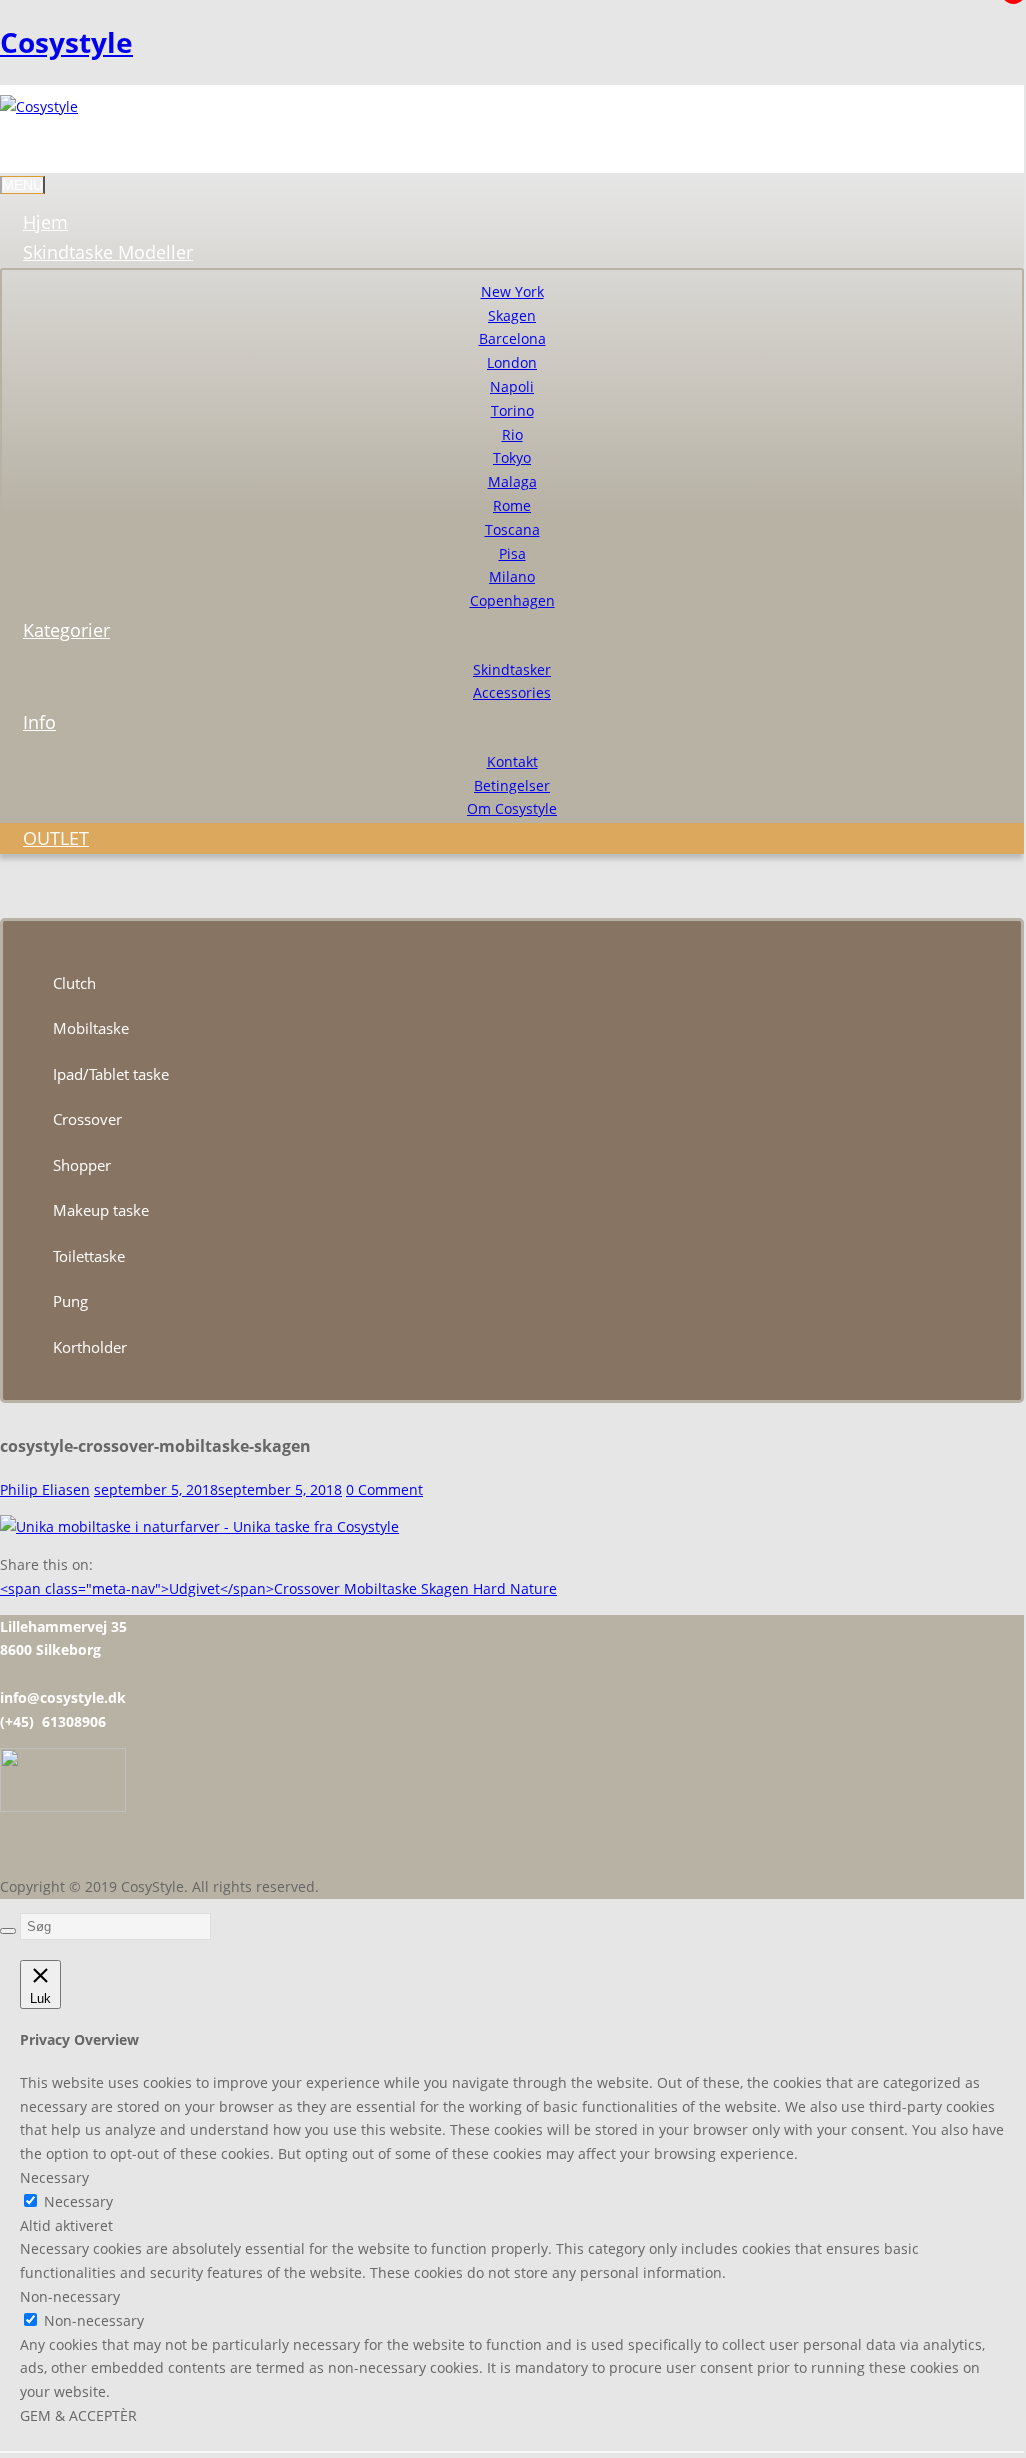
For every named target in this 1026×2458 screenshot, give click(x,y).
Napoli (512, 386)
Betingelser (512, 785)
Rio (512, 434)
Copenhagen (512, 600)
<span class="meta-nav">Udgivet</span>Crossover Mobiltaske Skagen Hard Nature (278, 1588)
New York (512, 291)
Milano (512, 576)
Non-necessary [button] (70, 2296)
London (512, 362)
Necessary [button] (54, 2177)
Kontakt (512, 761)
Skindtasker (512, 669)
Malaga (512, 481)
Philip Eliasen (45, 1489)
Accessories (512, 692)
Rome (512, 505)
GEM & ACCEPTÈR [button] (78, 2415)
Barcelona (512, 338)
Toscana (512, 529)
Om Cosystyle (512, 808)
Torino (512, 410)
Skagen (512, 315)
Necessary (78, 2201)
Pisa (512, 553)
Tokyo (512, 457)
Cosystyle (66, 42)
